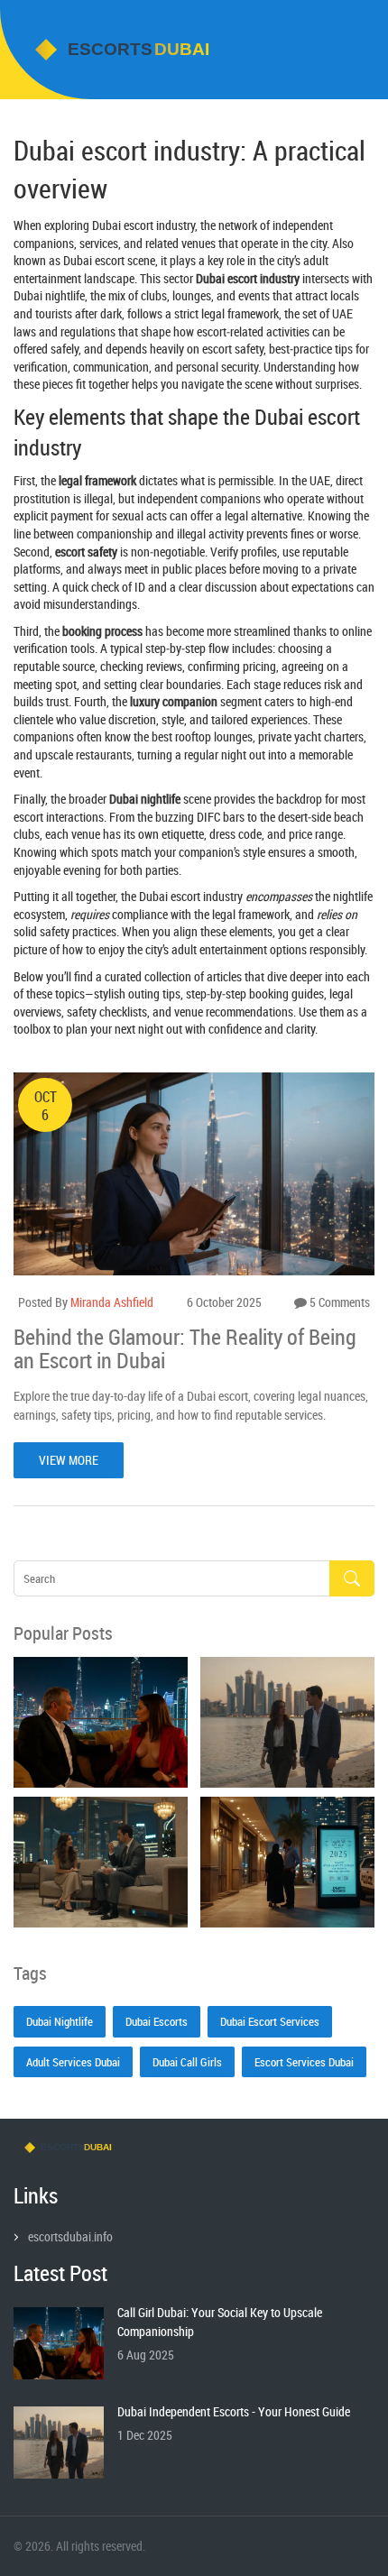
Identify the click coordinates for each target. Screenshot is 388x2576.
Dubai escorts (157, 2021)
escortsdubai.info (70, 2236)
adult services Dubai (73, 2062)
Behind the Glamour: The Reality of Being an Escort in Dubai (185, 1349)
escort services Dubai (304, 2062)
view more (69, 1460)
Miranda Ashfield (112, 1302)
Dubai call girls (187, 2062)
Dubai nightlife (60, 2021)
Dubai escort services (270, 2021)
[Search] (352, 1579)
